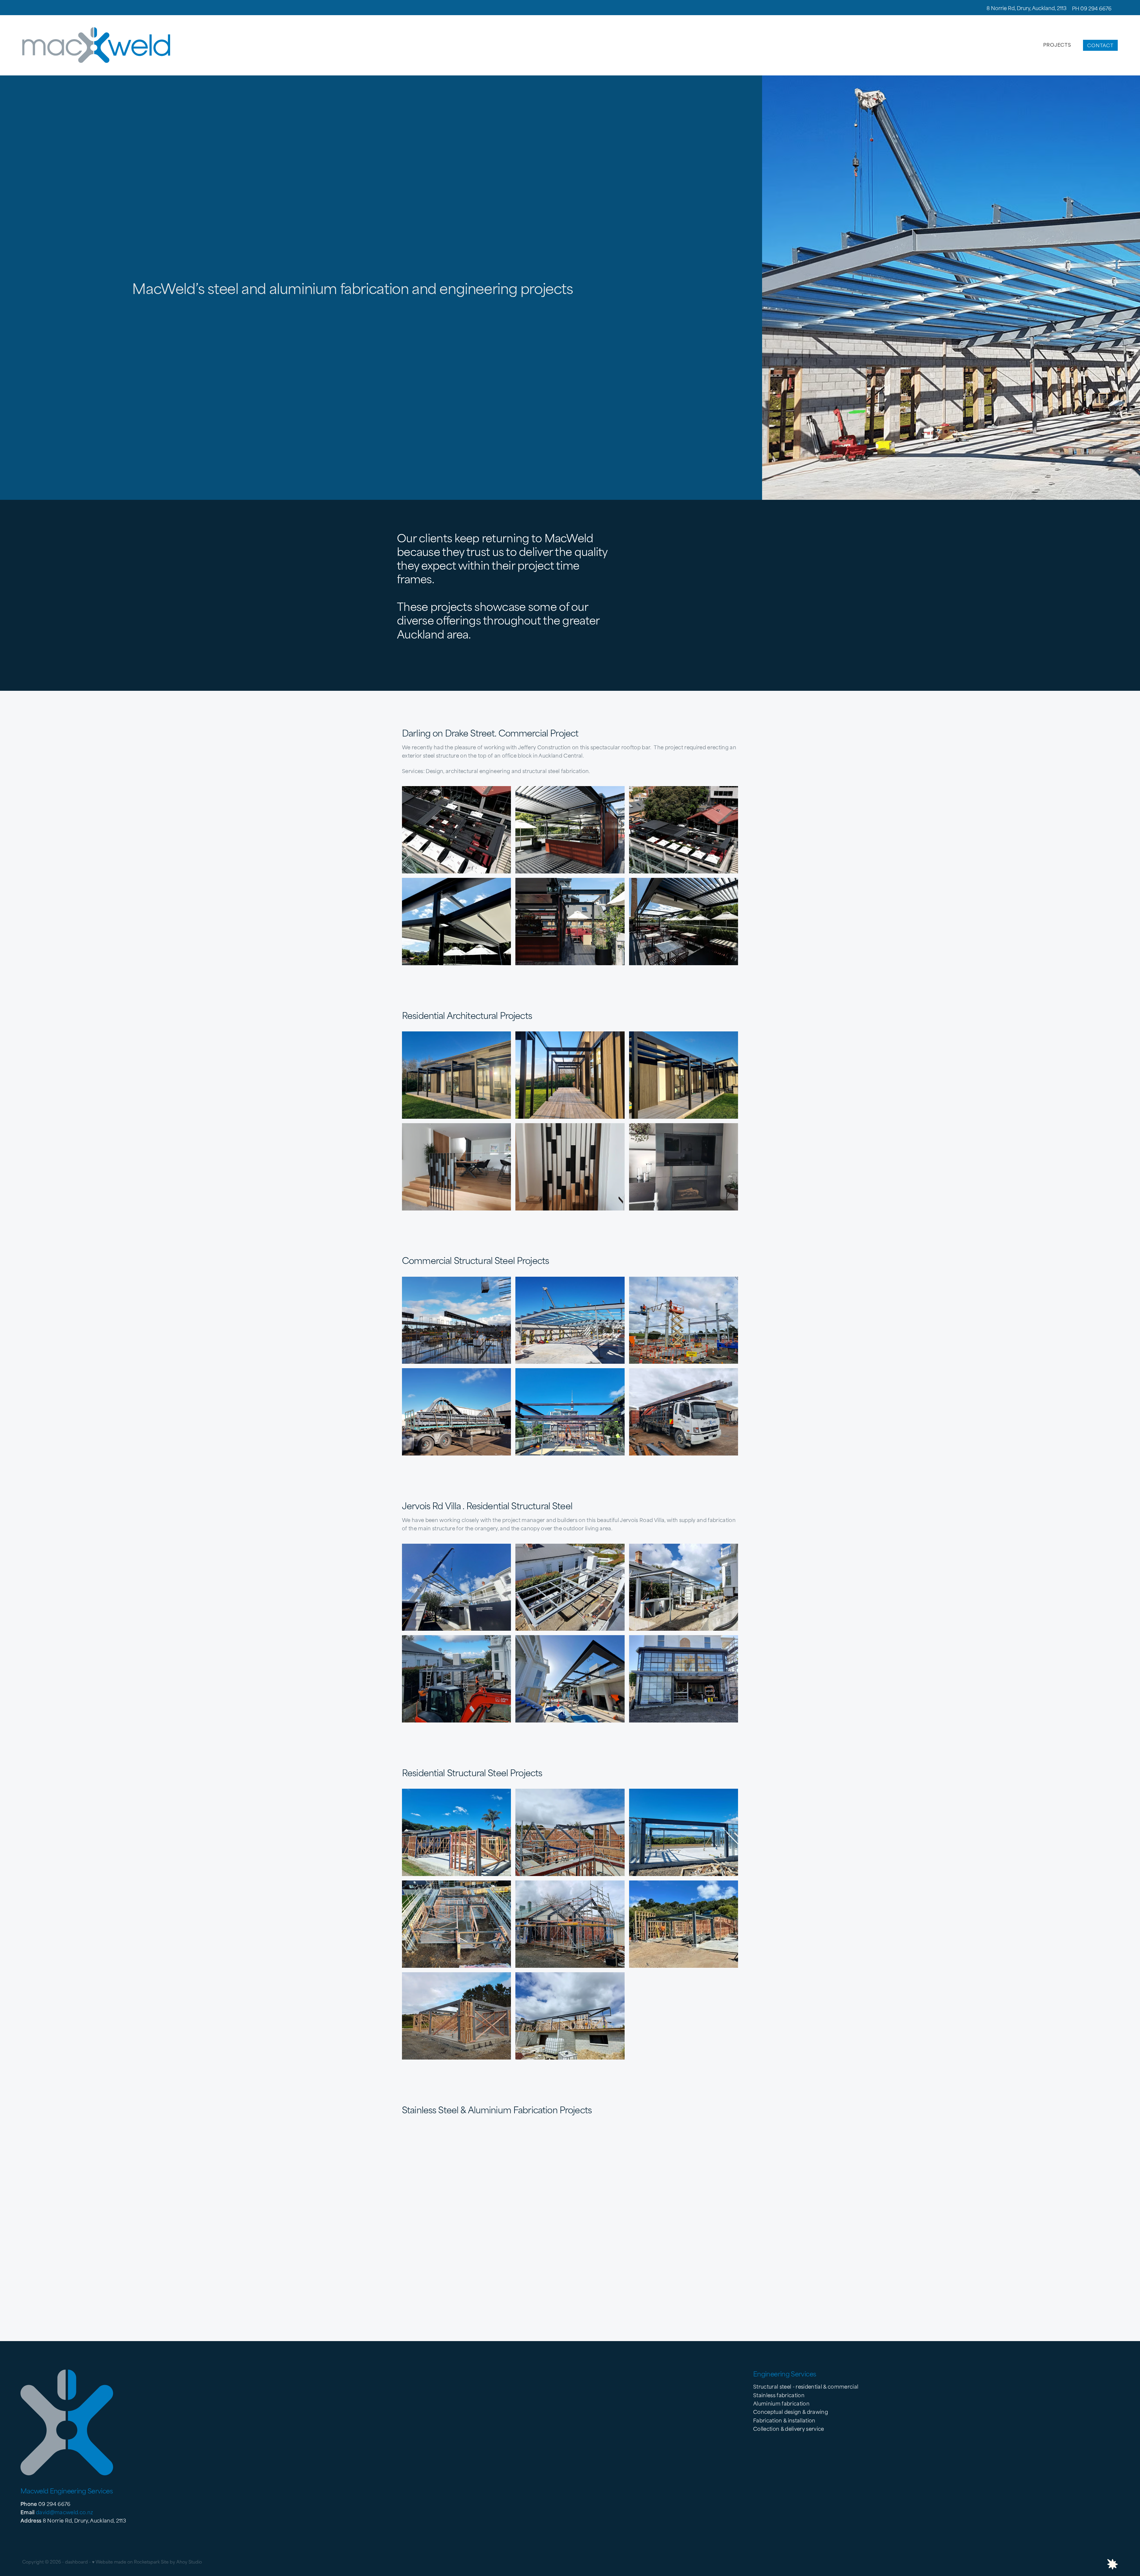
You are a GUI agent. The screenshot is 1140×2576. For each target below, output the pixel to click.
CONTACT (1100, 45)
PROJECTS (1057, 44)
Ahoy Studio (189, 2561)
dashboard (76, 2561)
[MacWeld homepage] (132, 45)
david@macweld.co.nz (64, 2512)
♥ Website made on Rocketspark (126, 2561)
